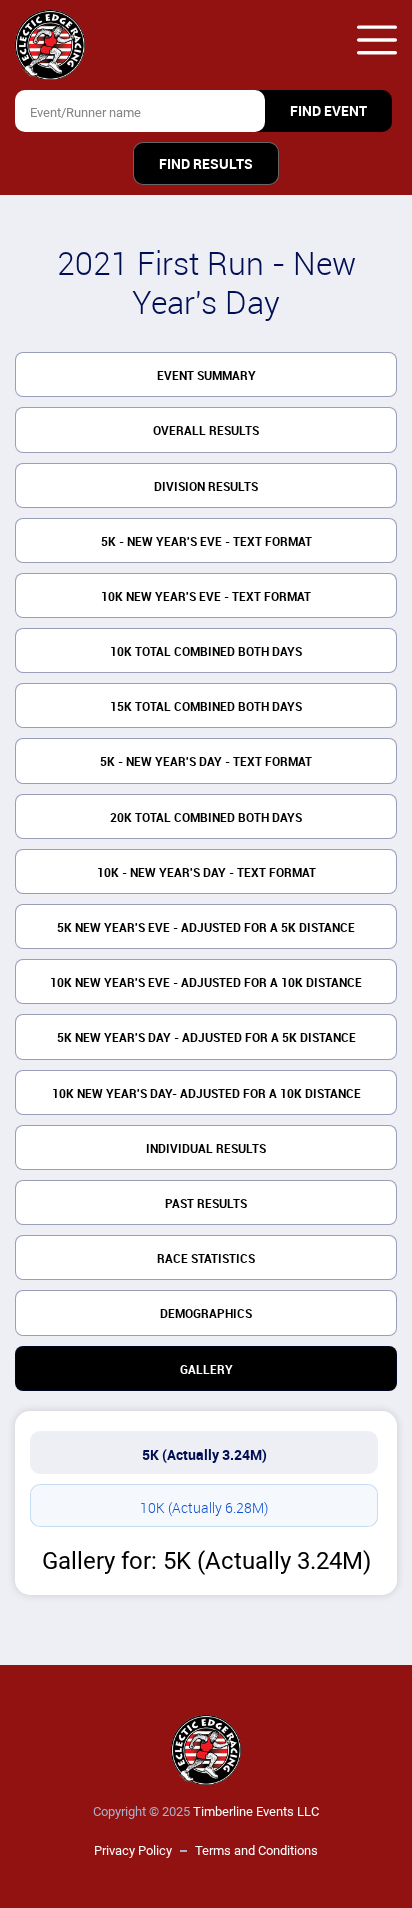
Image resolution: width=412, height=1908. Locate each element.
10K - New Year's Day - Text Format (206, 873)
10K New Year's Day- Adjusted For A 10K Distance (206, 1094)
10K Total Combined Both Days (206, 652)
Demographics (206, 1314)
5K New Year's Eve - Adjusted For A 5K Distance (206, 928)
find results (206, 164)
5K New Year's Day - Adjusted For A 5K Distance (206, 1038)
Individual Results (206, 1149)
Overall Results (206, 431)
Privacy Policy (133, 1850)
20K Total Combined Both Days (206, 818)
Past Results (206, 1204)
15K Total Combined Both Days (206, 707)
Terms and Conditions (256, 1850)
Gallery (206, 1370)
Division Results (206, 487)
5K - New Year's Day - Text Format (206, 762)
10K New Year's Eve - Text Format (206, 597)
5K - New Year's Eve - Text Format (206, 542)
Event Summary (206, 376)
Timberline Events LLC (256, 1811)
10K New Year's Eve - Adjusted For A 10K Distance (206, 983)
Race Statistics (206, 1259)
